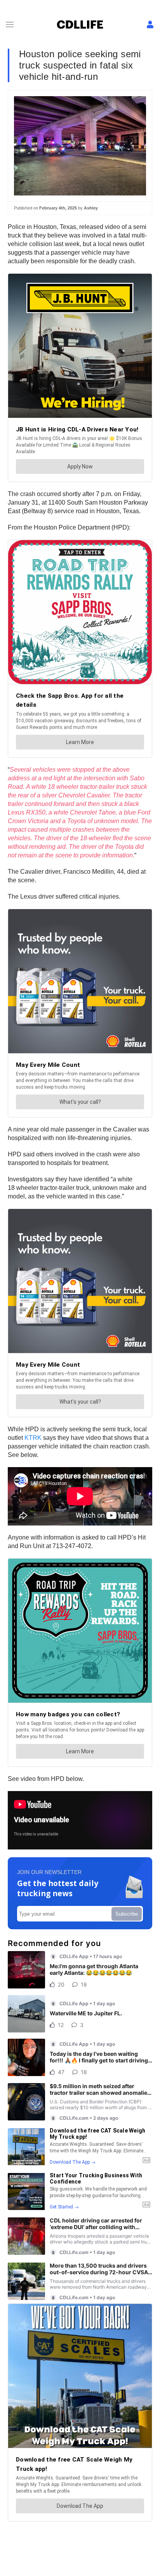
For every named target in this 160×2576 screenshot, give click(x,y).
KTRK (33, 1438)
